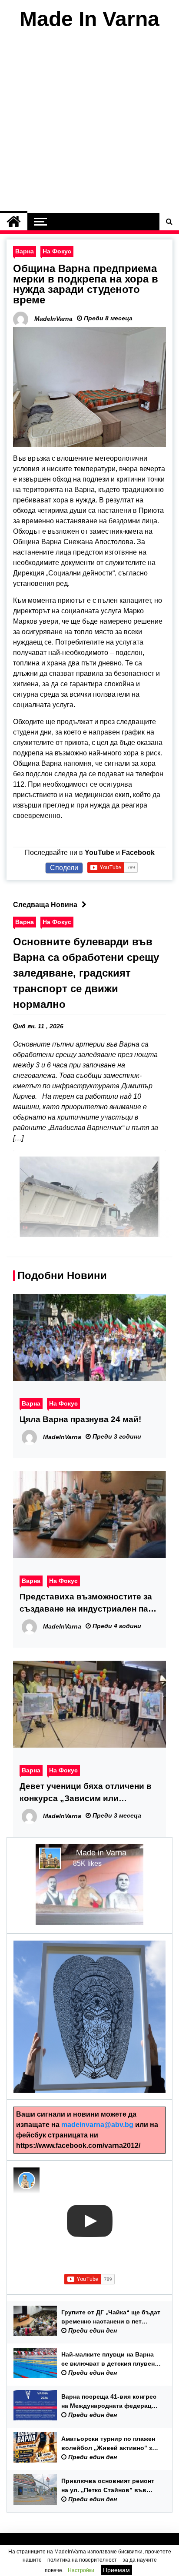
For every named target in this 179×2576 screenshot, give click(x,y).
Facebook (138, 853)
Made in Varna (101, 1853)
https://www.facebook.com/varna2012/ (78, 2146)
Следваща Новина (45, 905)
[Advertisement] (89, 123)
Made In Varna (89, 19)
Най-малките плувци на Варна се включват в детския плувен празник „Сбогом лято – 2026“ (108, 2360)
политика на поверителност (82, 2560)
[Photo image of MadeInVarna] (27, 2180)
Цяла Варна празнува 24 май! (80, 1419)
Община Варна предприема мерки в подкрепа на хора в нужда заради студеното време (86, 284)
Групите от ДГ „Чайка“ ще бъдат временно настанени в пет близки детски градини (111, 2317)
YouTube (99, 853)
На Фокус (57, 251)
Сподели (64, 868)
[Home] (14, 222)
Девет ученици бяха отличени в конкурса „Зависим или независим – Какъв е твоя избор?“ (86, 1793)
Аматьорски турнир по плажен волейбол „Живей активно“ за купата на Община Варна (108, 2444)
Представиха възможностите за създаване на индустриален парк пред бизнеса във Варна (89, 1604)
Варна (25, 251)
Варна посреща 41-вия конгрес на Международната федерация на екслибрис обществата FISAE (111, 2402)
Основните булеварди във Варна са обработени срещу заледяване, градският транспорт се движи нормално (86, 973)
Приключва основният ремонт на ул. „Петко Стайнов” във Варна (108, 2486)
